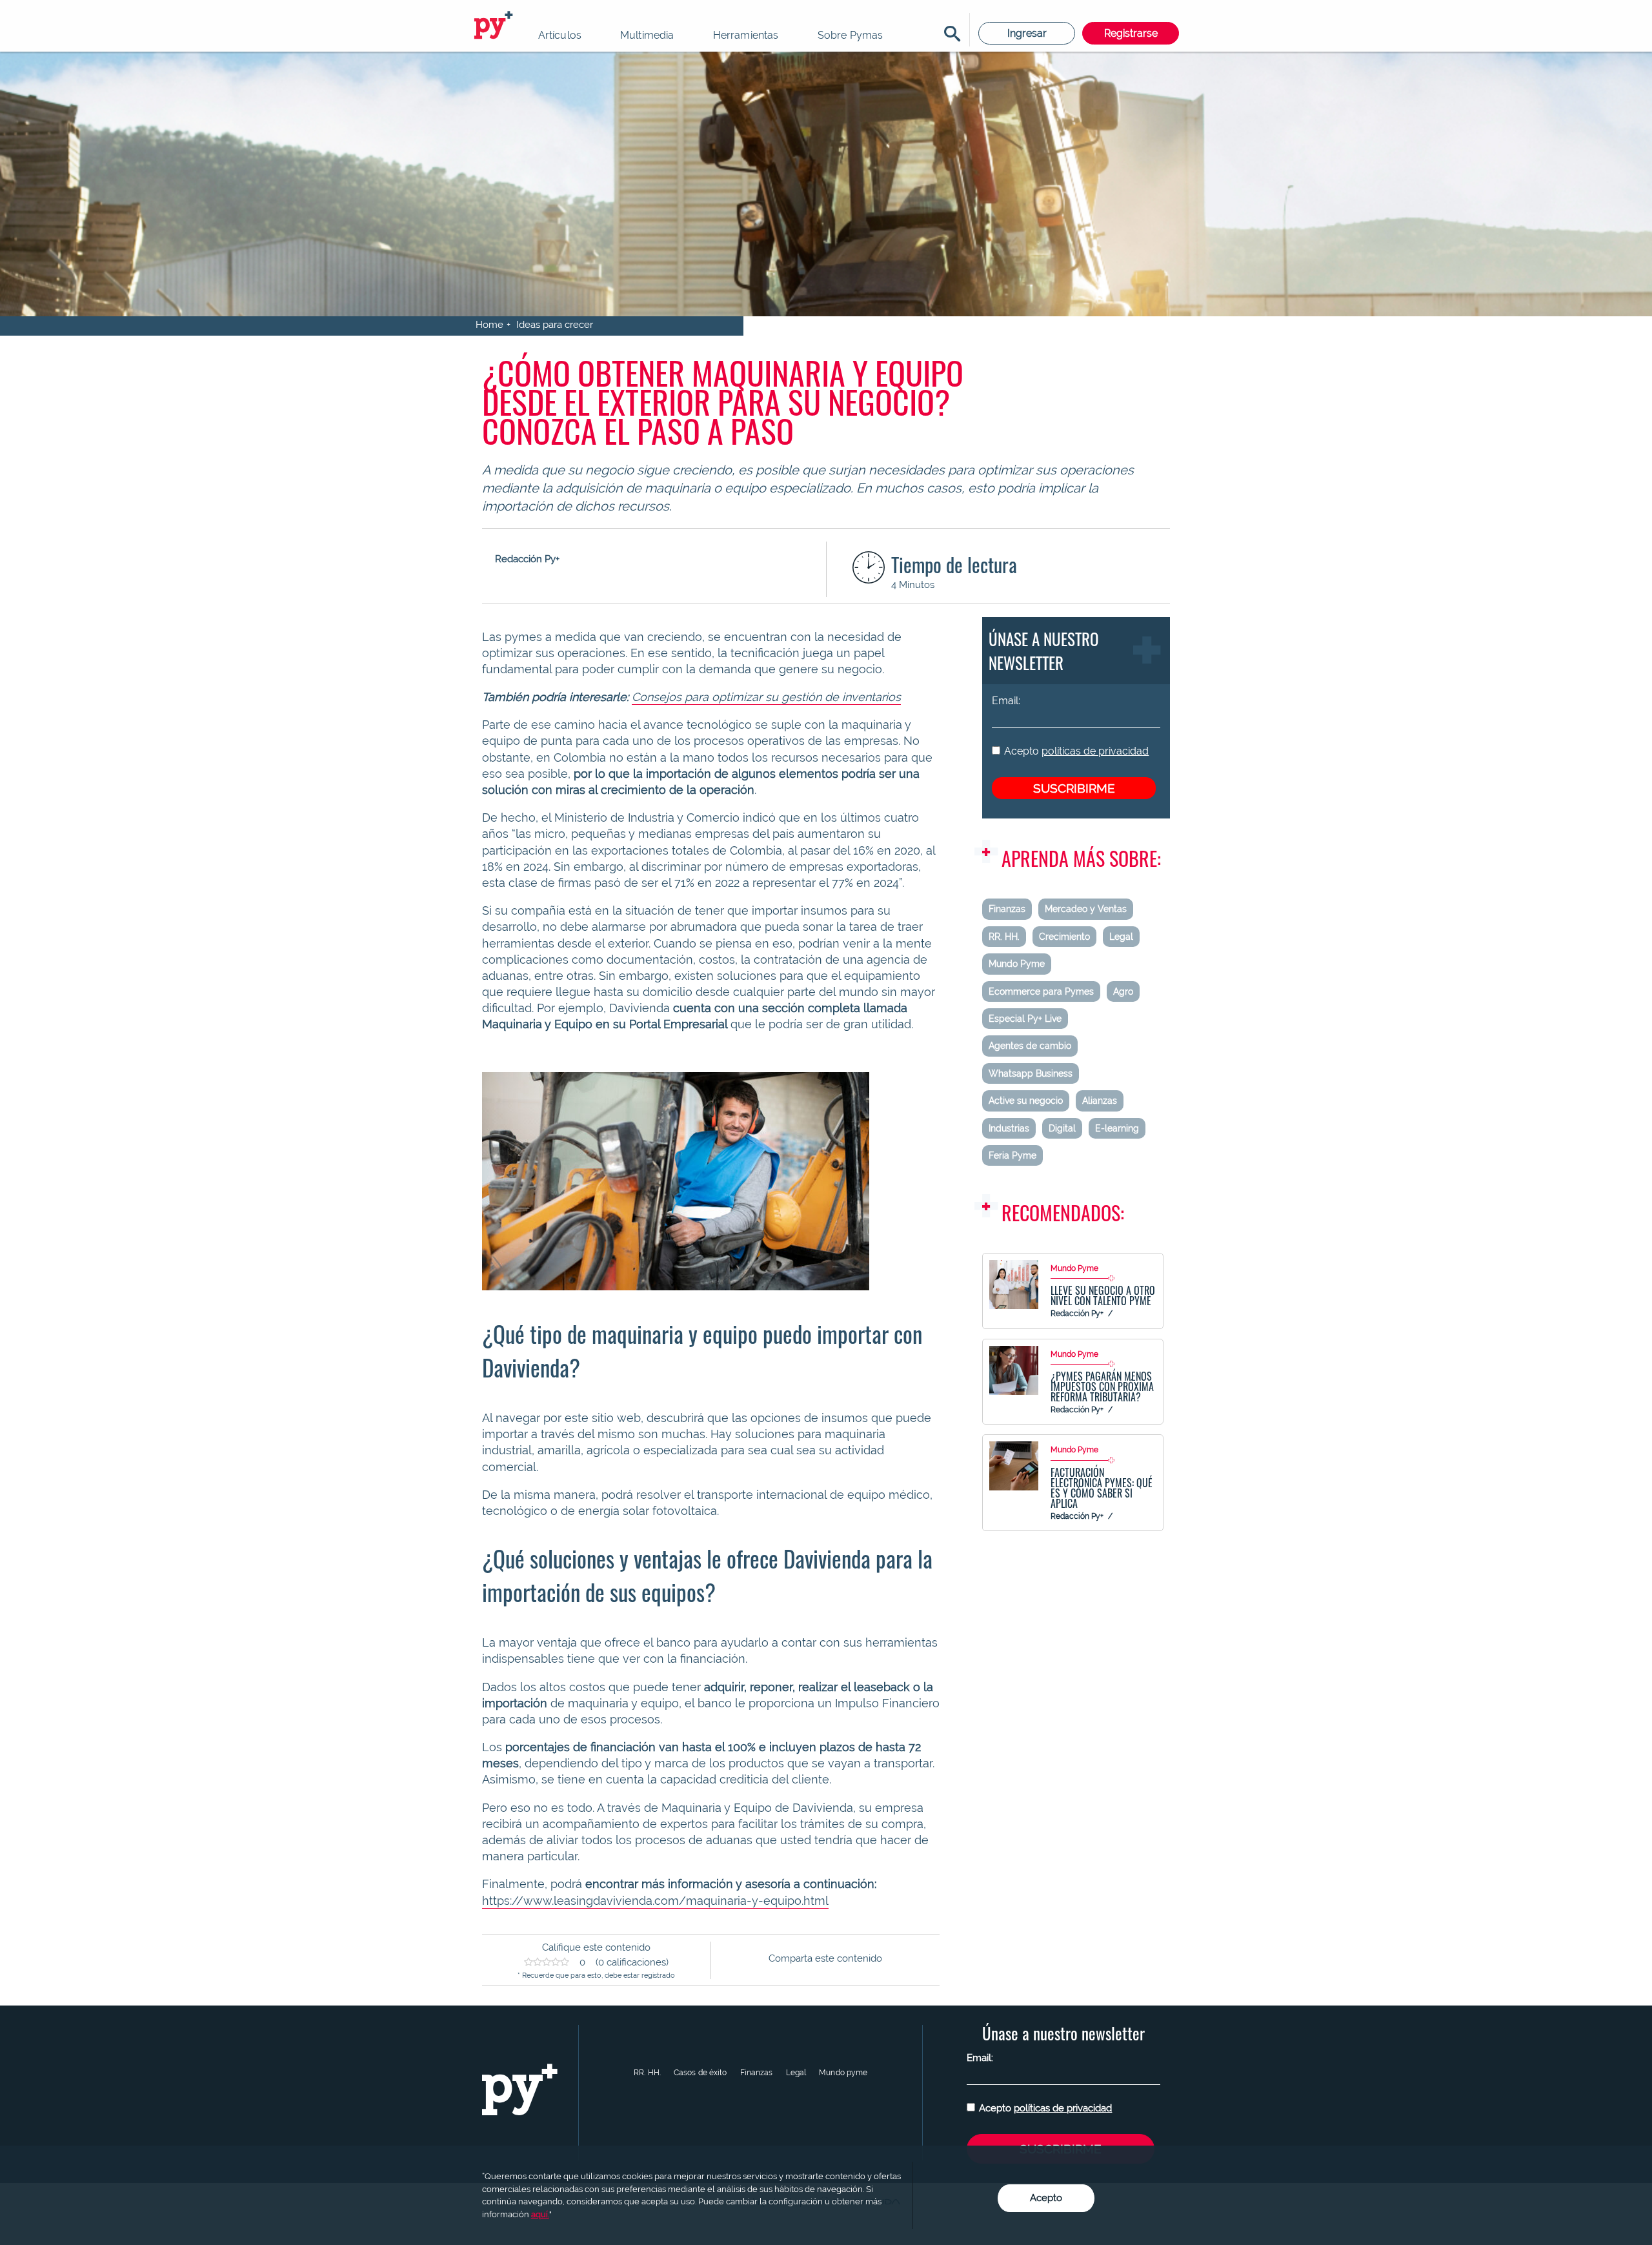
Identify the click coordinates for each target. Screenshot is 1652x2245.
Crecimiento (1064, 937)
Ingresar (1027, 33)
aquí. (540, 2214)
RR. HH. (1004, 937)
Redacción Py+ (1077, 1314)
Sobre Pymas (851, 35)
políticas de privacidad (1095, 751)
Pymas (496, 26)
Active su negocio (1026, 1101)
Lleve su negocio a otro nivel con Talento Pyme (1103, 1295)
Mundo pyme (843, 2073)
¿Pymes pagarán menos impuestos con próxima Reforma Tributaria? (1102, 1387)
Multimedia (647, 35)
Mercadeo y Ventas (1086, 909)
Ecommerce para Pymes (1041, 991)
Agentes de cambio (1030, 1046)
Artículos (560, 35)
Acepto (1076, 751)
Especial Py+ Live (1025, 1019)
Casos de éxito (700, 2073)
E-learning (1117, 1128)
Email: (1006, 701)
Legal (1121, 937)
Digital (1062, 1128)
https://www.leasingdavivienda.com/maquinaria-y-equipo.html (655, 1901)
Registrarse (1131, 33)
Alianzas (1100, 1101)
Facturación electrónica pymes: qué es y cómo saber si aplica (1102, 1488)
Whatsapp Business (1031, 1073)
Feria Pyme (1012, 1155)
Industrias (1009, 1128)
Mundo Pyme (1017, 964)
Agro (1123, 991)
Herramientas (746, 35)
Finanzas (1007, 909)
